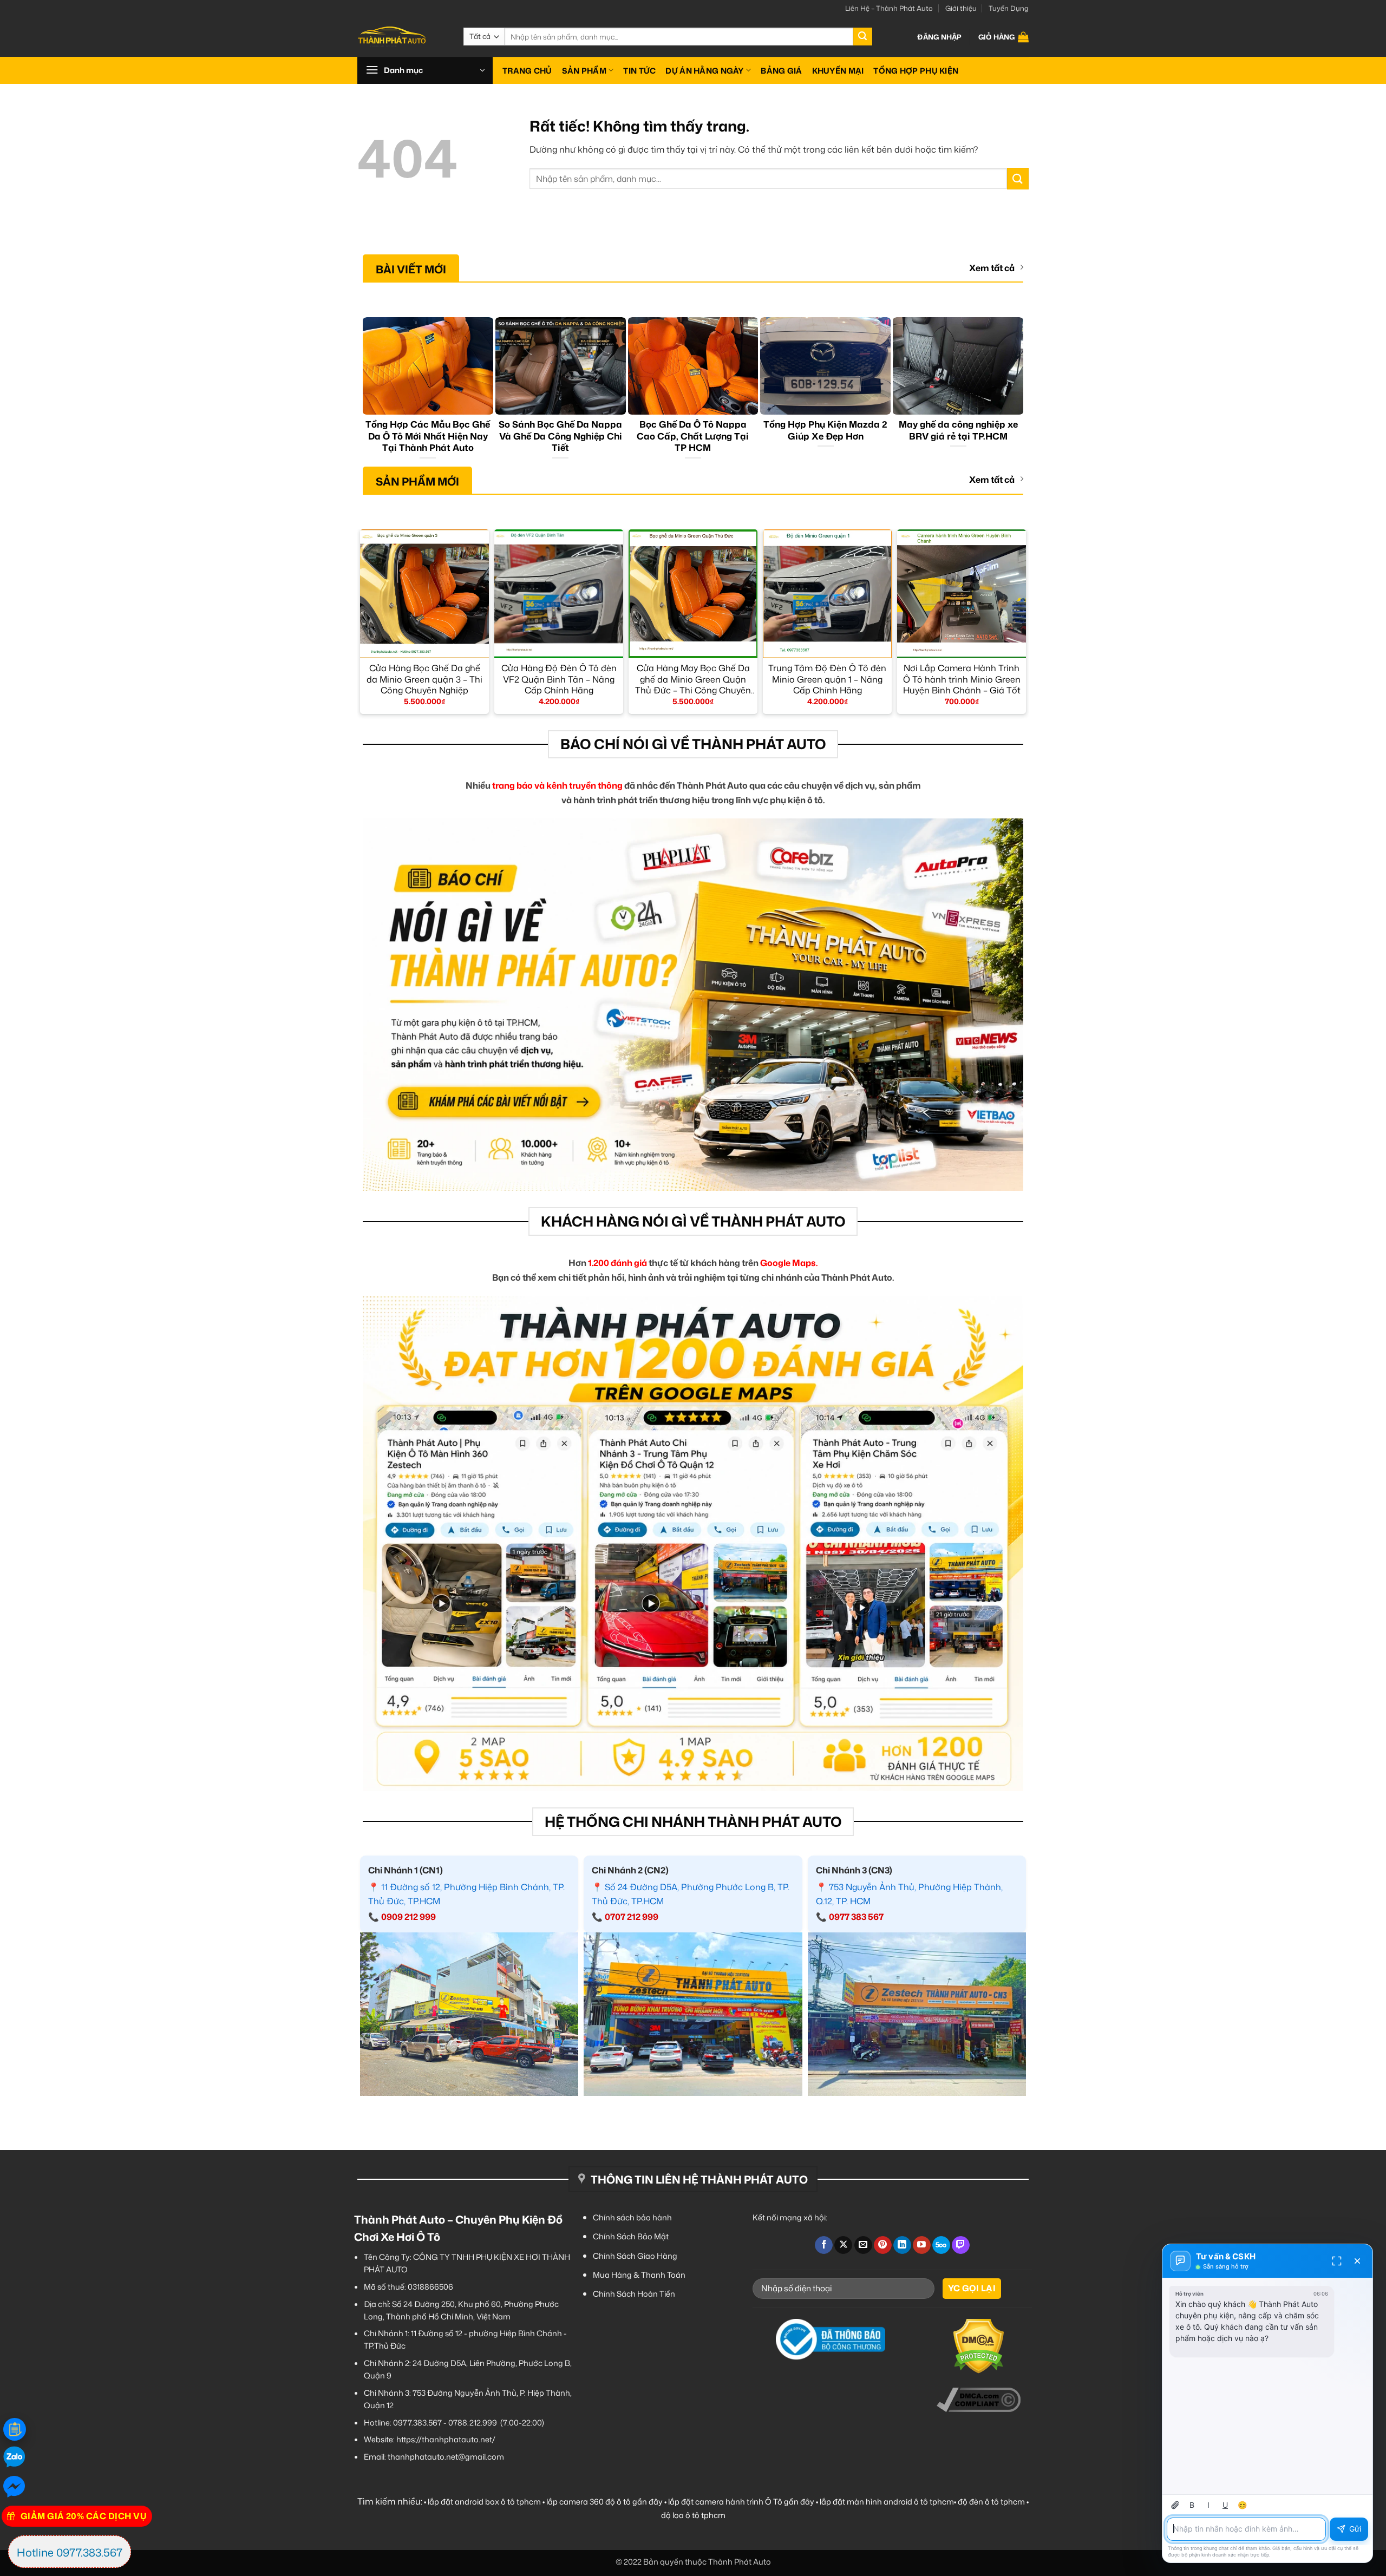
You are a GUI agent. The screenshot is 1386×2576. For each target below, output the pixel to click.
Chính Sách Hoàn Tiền (634, 2294)
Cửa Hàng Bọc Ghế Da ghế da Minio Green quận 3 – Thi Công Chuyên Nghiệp (424, 679)
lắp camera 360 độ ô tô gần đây (604, 2502)
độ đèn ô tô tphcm (991, 2502)
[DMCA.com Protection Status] (979, 2346)
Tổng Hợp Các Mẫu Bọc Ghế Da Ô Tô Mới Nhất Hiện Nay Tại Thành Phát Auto (428, 436)
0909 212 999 (408, 1917)
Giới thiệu (961, 8)
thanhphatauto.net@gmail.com (446, 2457)
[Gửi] (862, 37)
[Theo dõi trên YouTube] (922, 2245)
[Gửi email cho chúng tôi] (863, 2245)
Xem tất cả (992, 268)
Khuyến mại (838, 71)
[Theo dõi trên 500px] (941, 2245)
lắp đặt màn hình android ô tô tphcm (887, 2502)
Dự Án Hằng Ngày (704, 71)
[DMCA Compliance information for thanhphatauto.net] (979, 2400)
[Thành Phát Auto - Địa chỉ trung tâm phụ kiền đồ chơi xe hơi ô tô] (402, 37)
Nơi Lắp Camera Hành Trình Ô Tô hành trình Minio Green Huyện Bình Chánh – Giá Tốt (962, 679)
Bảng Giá (781, 71)
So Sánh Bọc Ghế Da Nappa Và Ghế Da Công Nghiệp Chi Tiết (560, 436)
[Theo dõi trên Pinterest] (883, 2245)
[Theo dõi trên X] (843, 2245)
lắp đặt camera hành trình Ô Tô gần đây (741, 2502)
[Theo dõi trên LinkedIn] (902, 2245)
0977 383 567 (856, 1917)
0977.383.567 (417, 2423)
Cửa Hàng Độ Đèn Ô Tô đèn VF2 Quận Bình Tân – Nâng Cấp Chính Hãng (559, 679)
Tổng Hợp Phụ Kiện (916, 71)
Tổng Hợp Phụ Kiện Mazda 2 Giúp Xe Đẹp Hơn (825, 430)
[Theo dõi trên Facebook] (824, 2245)
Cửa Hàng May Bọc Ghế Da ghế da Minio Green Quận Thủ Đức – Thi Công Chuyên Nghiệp (693, 679)
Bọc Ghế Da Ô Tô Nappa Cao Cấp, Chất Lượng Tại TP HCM (693, 436)
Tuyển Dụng (1009, 8)
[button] (939, 37)
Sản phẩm (584, 71)
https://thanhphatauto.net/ (446, 2439)
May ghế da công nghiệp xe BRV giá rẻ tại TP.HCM (958, 430)
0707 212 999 (632, 1917)
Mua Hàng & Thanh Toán (639, 2275)
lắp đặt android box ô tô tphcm (484, 2502)
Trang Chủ (527, 71)
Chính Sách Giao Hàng (635, 2256)
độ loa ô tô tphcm (693, 2515)
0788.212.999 (473, 2423)
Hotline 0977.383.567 (70, 2552)
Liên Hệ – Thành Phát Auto (889, 8)
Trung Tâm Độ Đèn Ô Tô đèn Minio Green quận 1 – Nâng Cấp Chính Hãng (827, 679)
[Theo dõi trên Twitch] (961, 2245)
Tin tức (639, 71)
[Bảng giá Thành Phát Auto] (15, 2429)
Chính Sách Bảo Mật (631, 2236)
